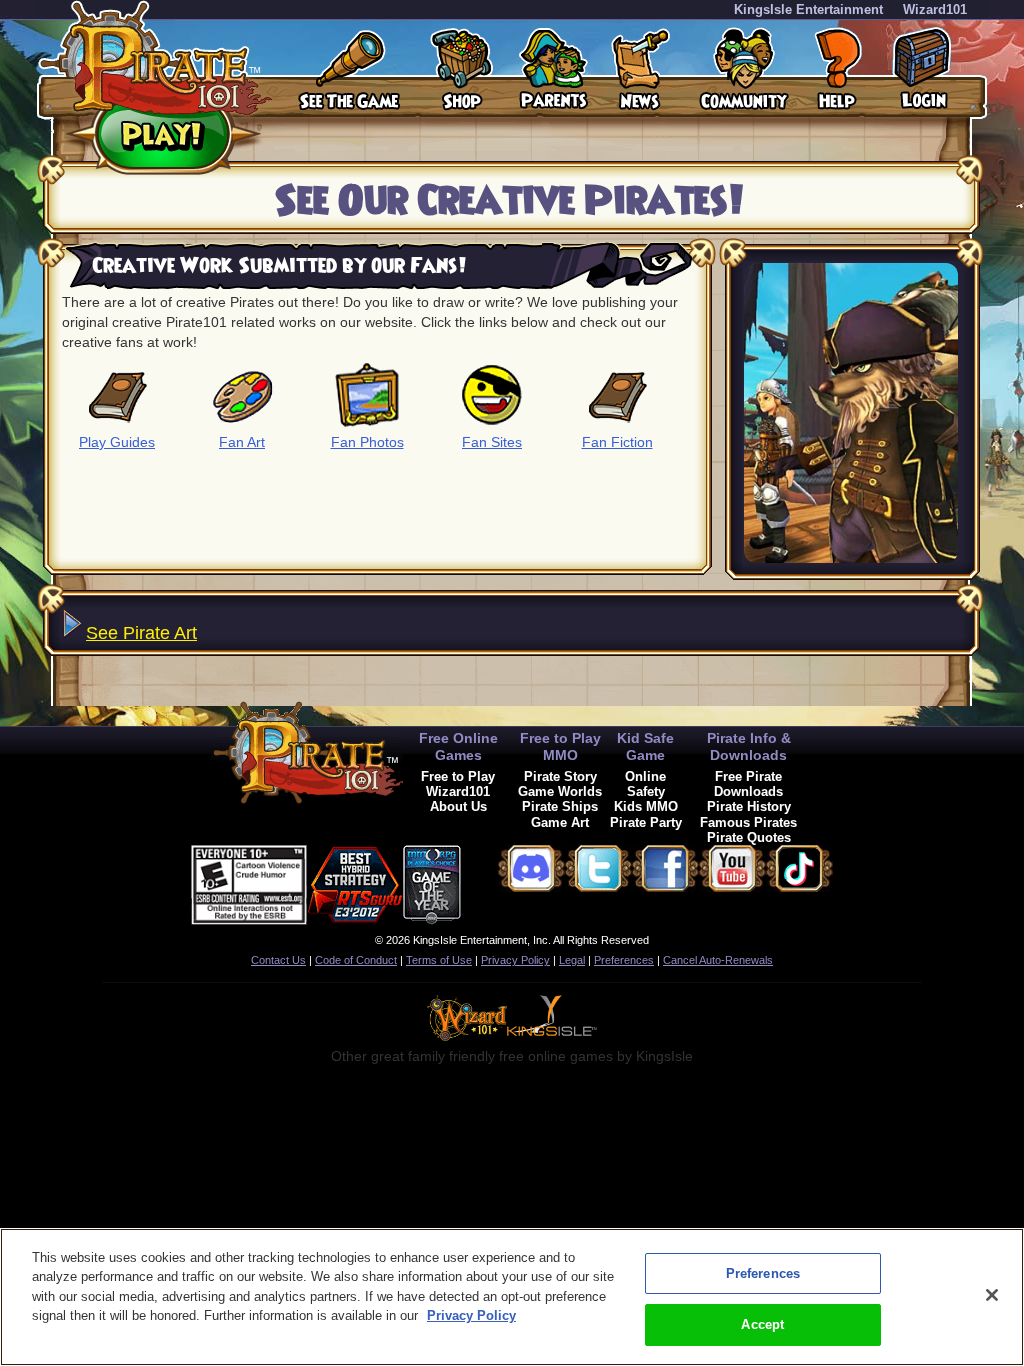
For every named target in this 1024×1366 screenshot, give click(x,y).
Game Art (560, 822)
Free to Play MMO (560, 746)
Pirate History (749, 806)
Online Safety (645, 784)
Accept (762, 1324)
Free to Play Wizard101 (458, 784)
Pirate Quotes (749, 837)
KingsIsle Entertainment (808, 9)
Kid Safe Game (645, 746)
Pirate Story (560, 776)
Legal (572, 960)
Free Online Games (458, 746)
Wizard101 (935, 9)
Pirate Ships (560, 806)
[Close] (992, 1295)
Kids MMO (646, 806)
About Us (458, 806)
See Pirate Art (141, 633)
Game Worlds (560, 791)
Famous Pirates (748, 822)
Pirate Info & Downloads (749, 746)
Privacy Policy (515, 960)
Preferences (624, 960)
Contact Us (278, 960)
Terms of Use (439, 960)
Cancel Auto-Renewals (718, 960)
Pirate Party (646, 822)
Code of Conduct (356, 960)
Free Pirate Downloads (748, 784)
